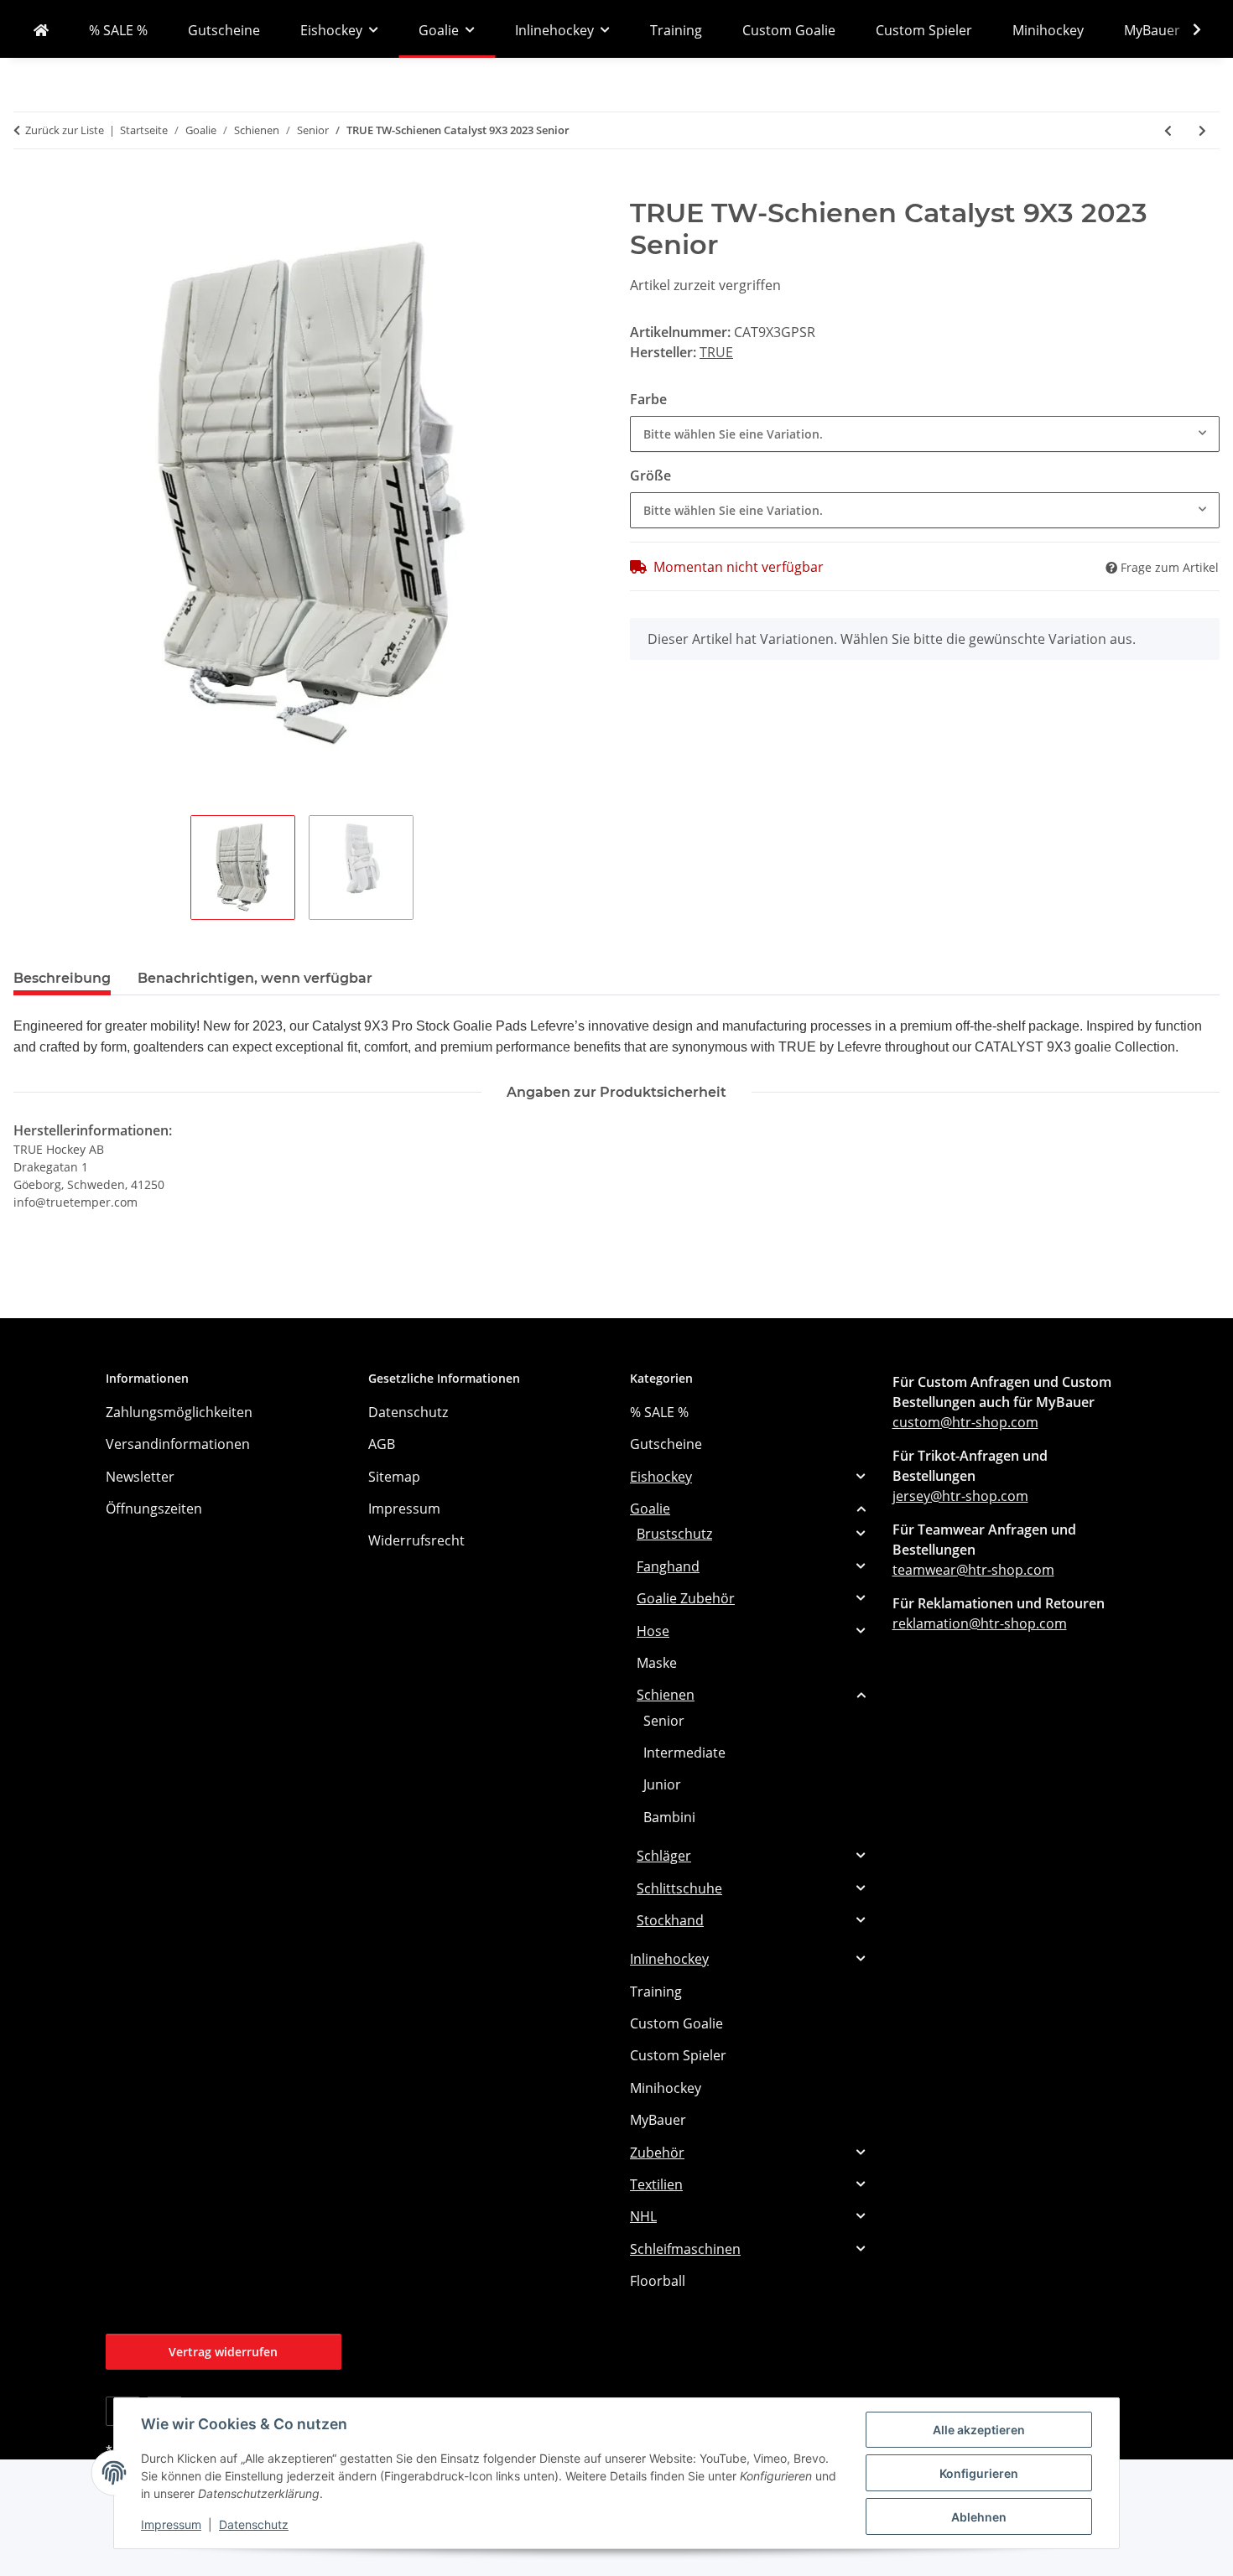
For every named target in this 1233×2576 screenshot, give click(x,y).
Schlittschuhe (679, 1888)
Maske (657, 1663)
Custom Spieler (678, 2055)
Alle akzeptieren (979, 2430)
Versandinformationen (178, 1444)
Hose (653, 1631)
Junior (662, 1784)
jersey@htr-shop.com (960, 1496)
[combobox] (925, 434)
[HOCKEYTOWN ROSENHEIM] (41, 30)
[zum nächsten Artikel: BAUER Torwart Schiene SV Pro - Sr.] (1202, 130)
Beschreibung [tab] (62, 978)
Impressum (171, 2524)
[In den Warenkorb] (27, 188)
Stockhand (670, 1920)
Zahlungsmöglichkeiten (179, 1412)
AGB (382, 1444)
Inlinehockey (669, 1959)
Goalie (650, 1509)
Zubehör (657, 2153)
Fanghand (668, 1566)
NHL (643, 2216)
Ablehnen (979, 2517)
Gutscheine (666, 1444)
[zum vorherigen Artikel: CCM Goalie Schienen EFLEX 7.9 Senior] (1168, 130)
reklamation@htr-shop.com (980, 1623)
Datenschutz (254, 2524)
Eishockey (661, 1477)
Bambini (669, 1817)
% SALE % (659, 1412)
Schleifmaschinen (685, 2249)
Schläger (664, 1856)
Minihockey (666, 2088)
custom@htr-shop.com (965, 1422)
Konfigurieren (979, 2473)
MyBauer (658, 2120)
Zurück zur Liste (65, 130)
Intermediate (684, 1753)
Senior (664, 1721)
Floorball (658, 2281)
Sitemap (394, 1477)
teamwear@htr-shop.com (973, 1570)
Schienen (666, 1695)
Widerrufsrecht (416, 1540)
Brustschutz (674, 1534)
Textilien (656, 2184)
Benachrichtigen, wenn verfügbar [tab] (255, 978)
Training (656, 1992)
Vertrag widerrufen (223, 2352)
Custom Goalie (676, 2023)
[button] (1186, 29)
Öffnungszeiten (154, 1509)
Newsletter (140, 1477)
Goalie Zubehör (686, 1598)
